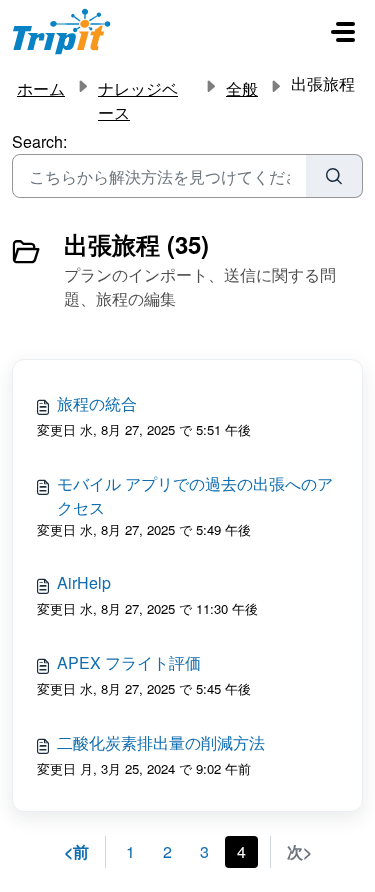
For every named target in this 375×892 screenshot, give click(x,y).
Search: (39, 141)
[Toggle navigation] (343, 32)
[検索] (334, 176)
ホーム (41, 88)
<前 (76, 851)
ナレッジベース (138, 100)
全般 (242, 88)
